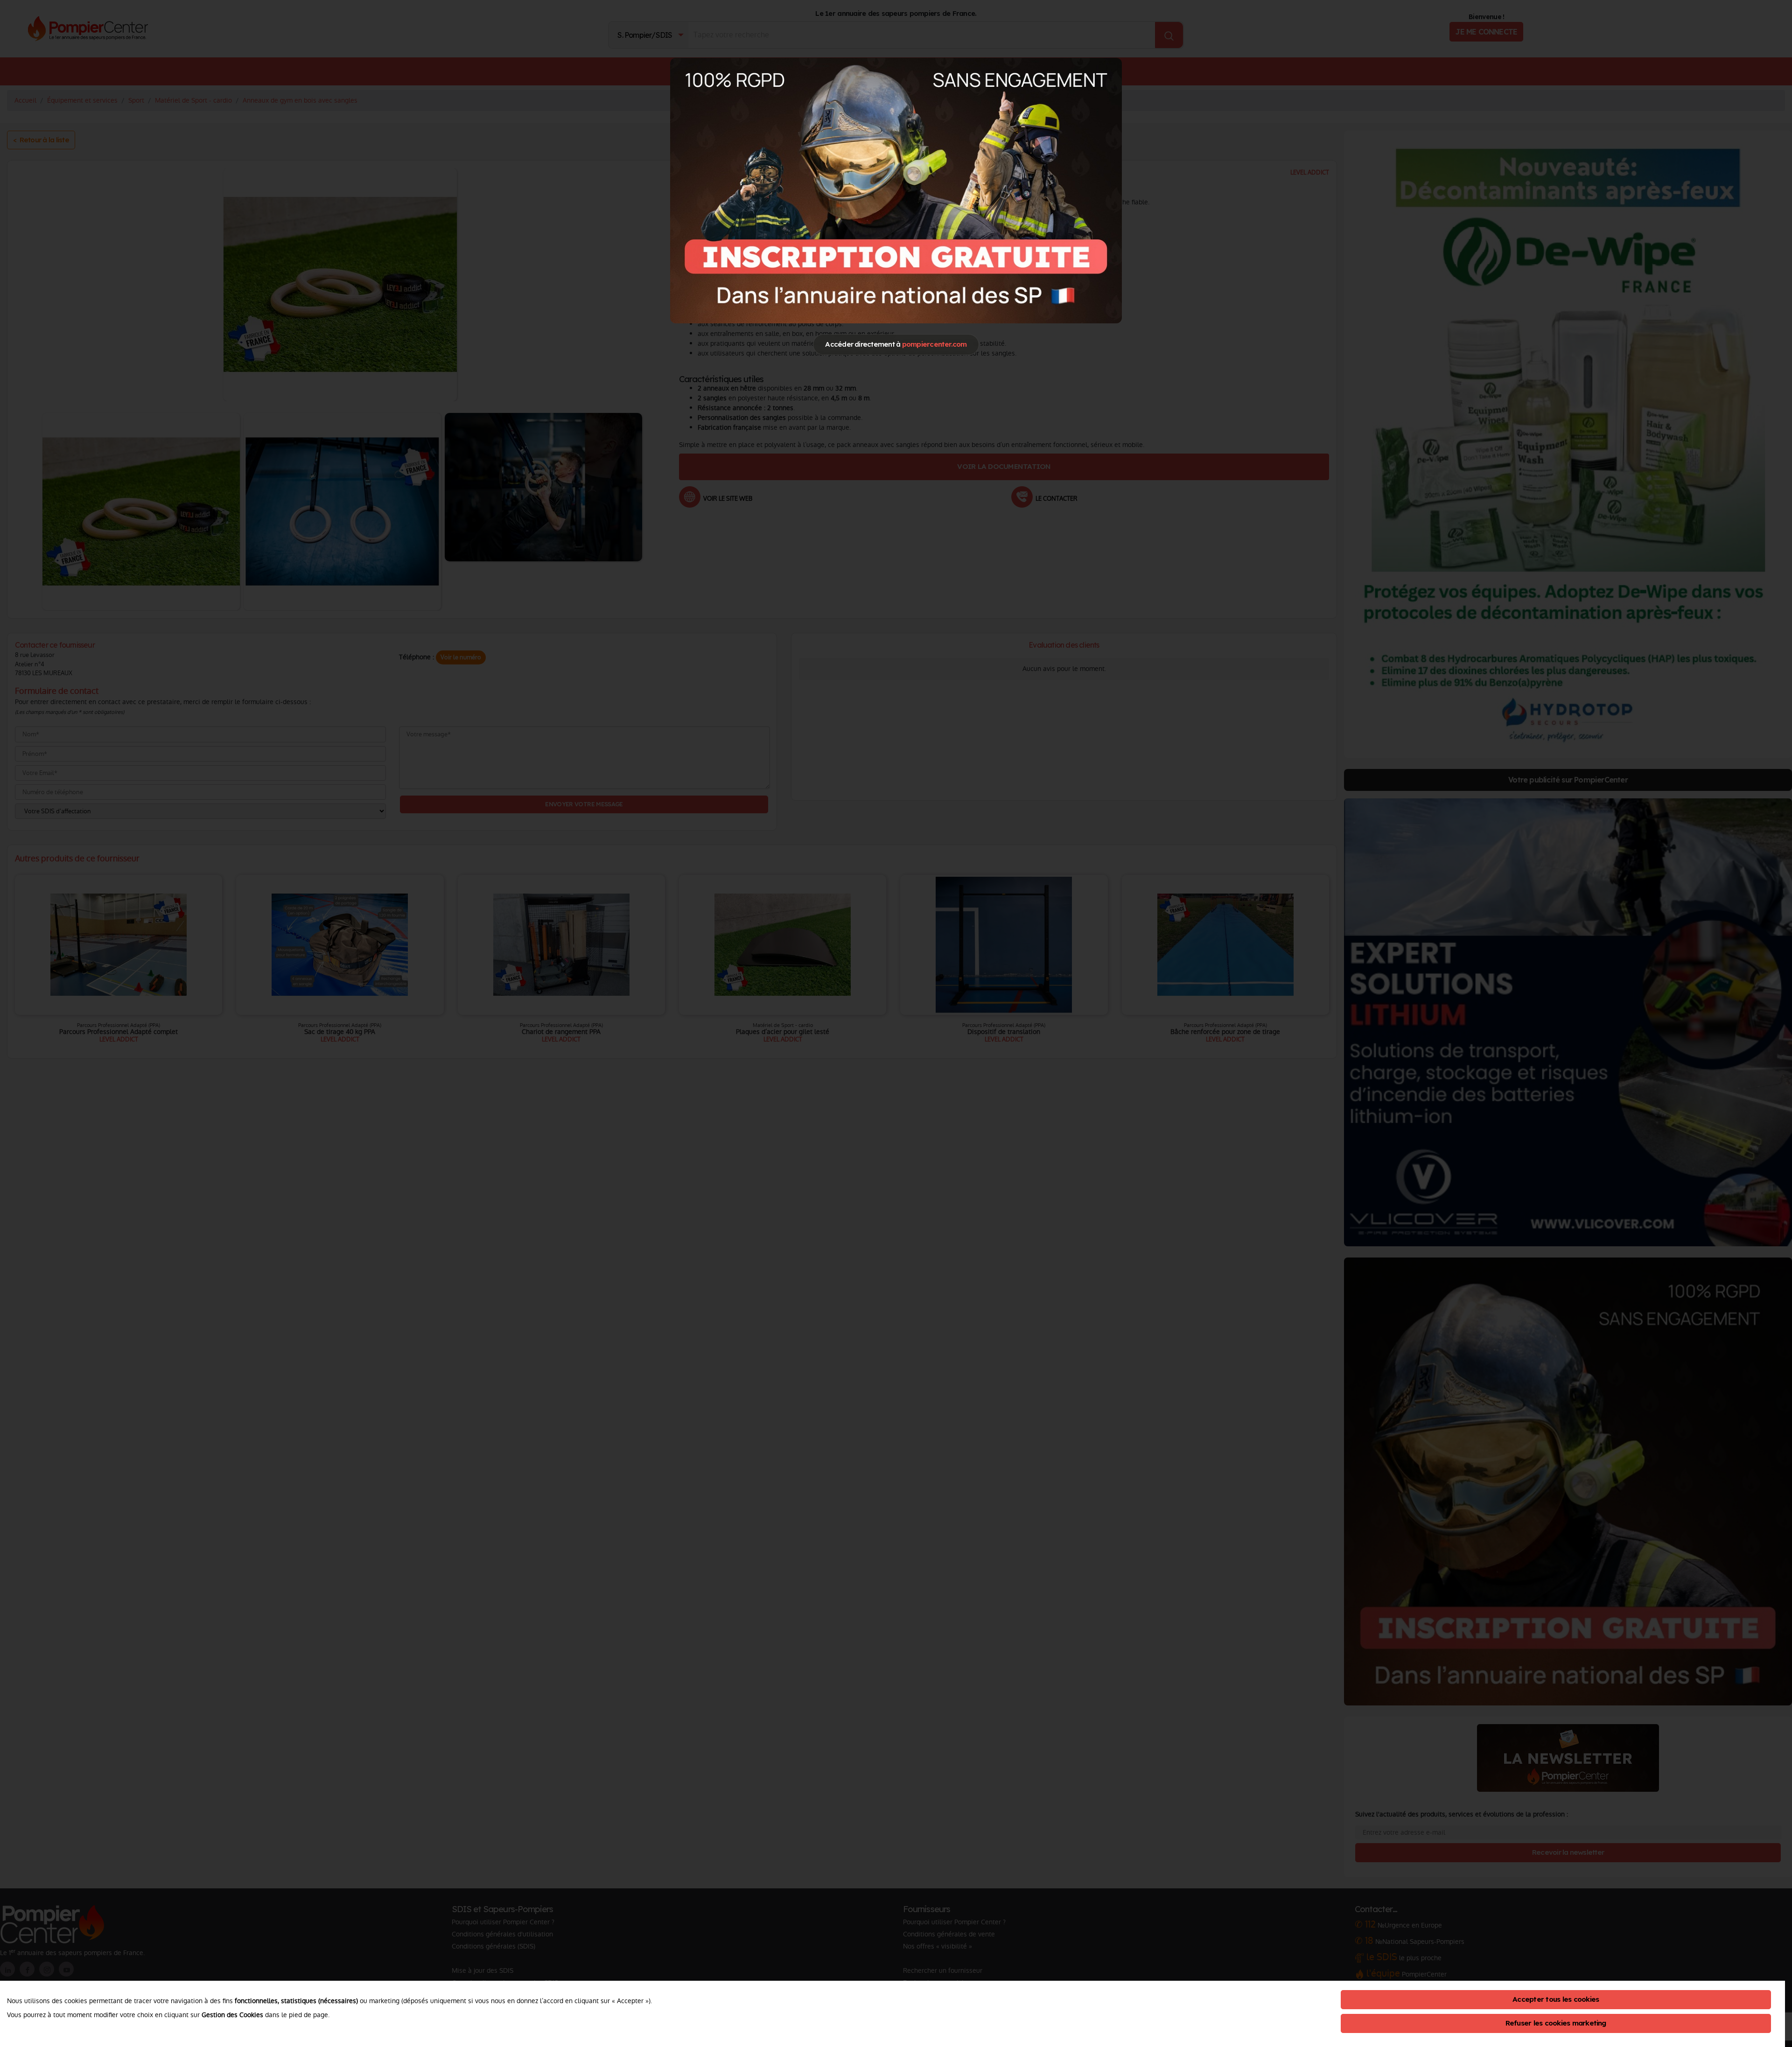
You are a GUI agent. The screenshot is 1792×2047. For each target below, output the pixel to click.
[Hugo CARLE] (896, 190)
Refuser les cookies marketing (1556, 2023)
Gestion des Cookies (232, 2015)
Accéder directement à (896, 344)
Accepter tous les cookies (1556, 1999)
